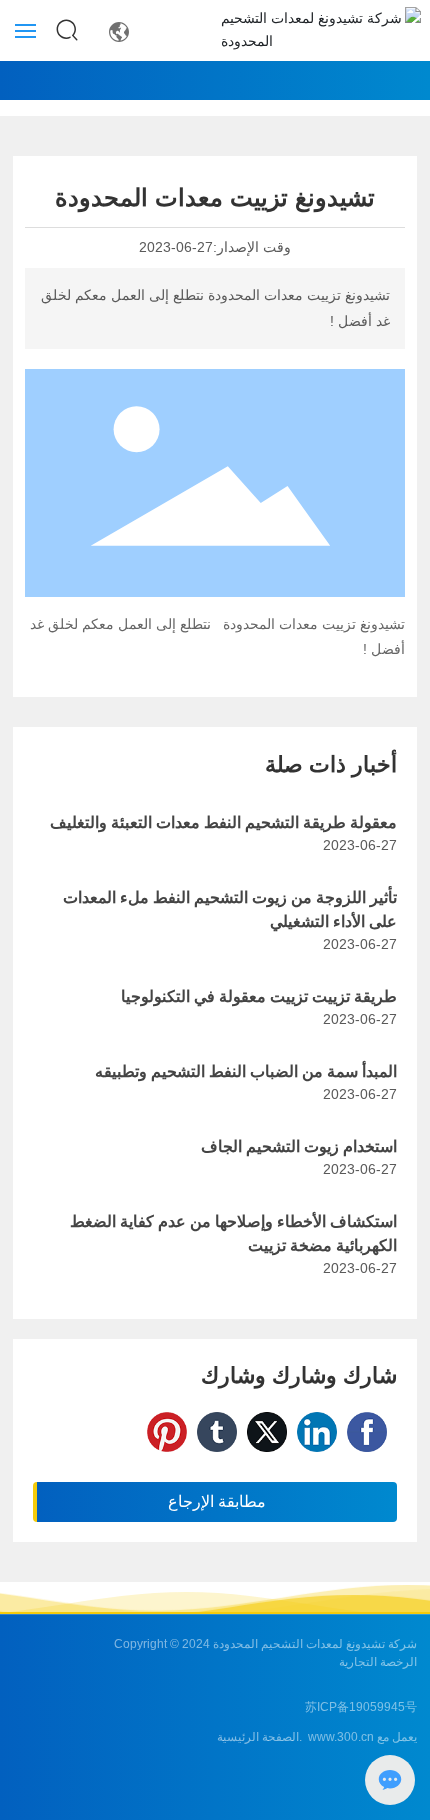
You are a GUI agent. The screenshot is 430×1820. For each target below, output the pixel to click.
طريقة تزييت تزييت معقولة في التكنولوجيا (259, 996)
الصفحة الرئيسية (258, 1737)
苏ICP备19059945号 (361, 1707)
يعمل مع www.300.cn (362, 1737)
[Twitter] (267, 1432)
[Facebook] (367, 1432)
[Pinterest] (167, 1432)
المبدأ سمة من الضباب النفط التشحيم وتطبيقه (246, 1071)
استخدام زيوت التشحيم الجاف (299, 1146)
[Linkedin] (317, 1432)
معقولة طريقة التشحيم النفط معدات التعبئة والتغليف (223, 822)
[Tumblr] (217, 1432)
